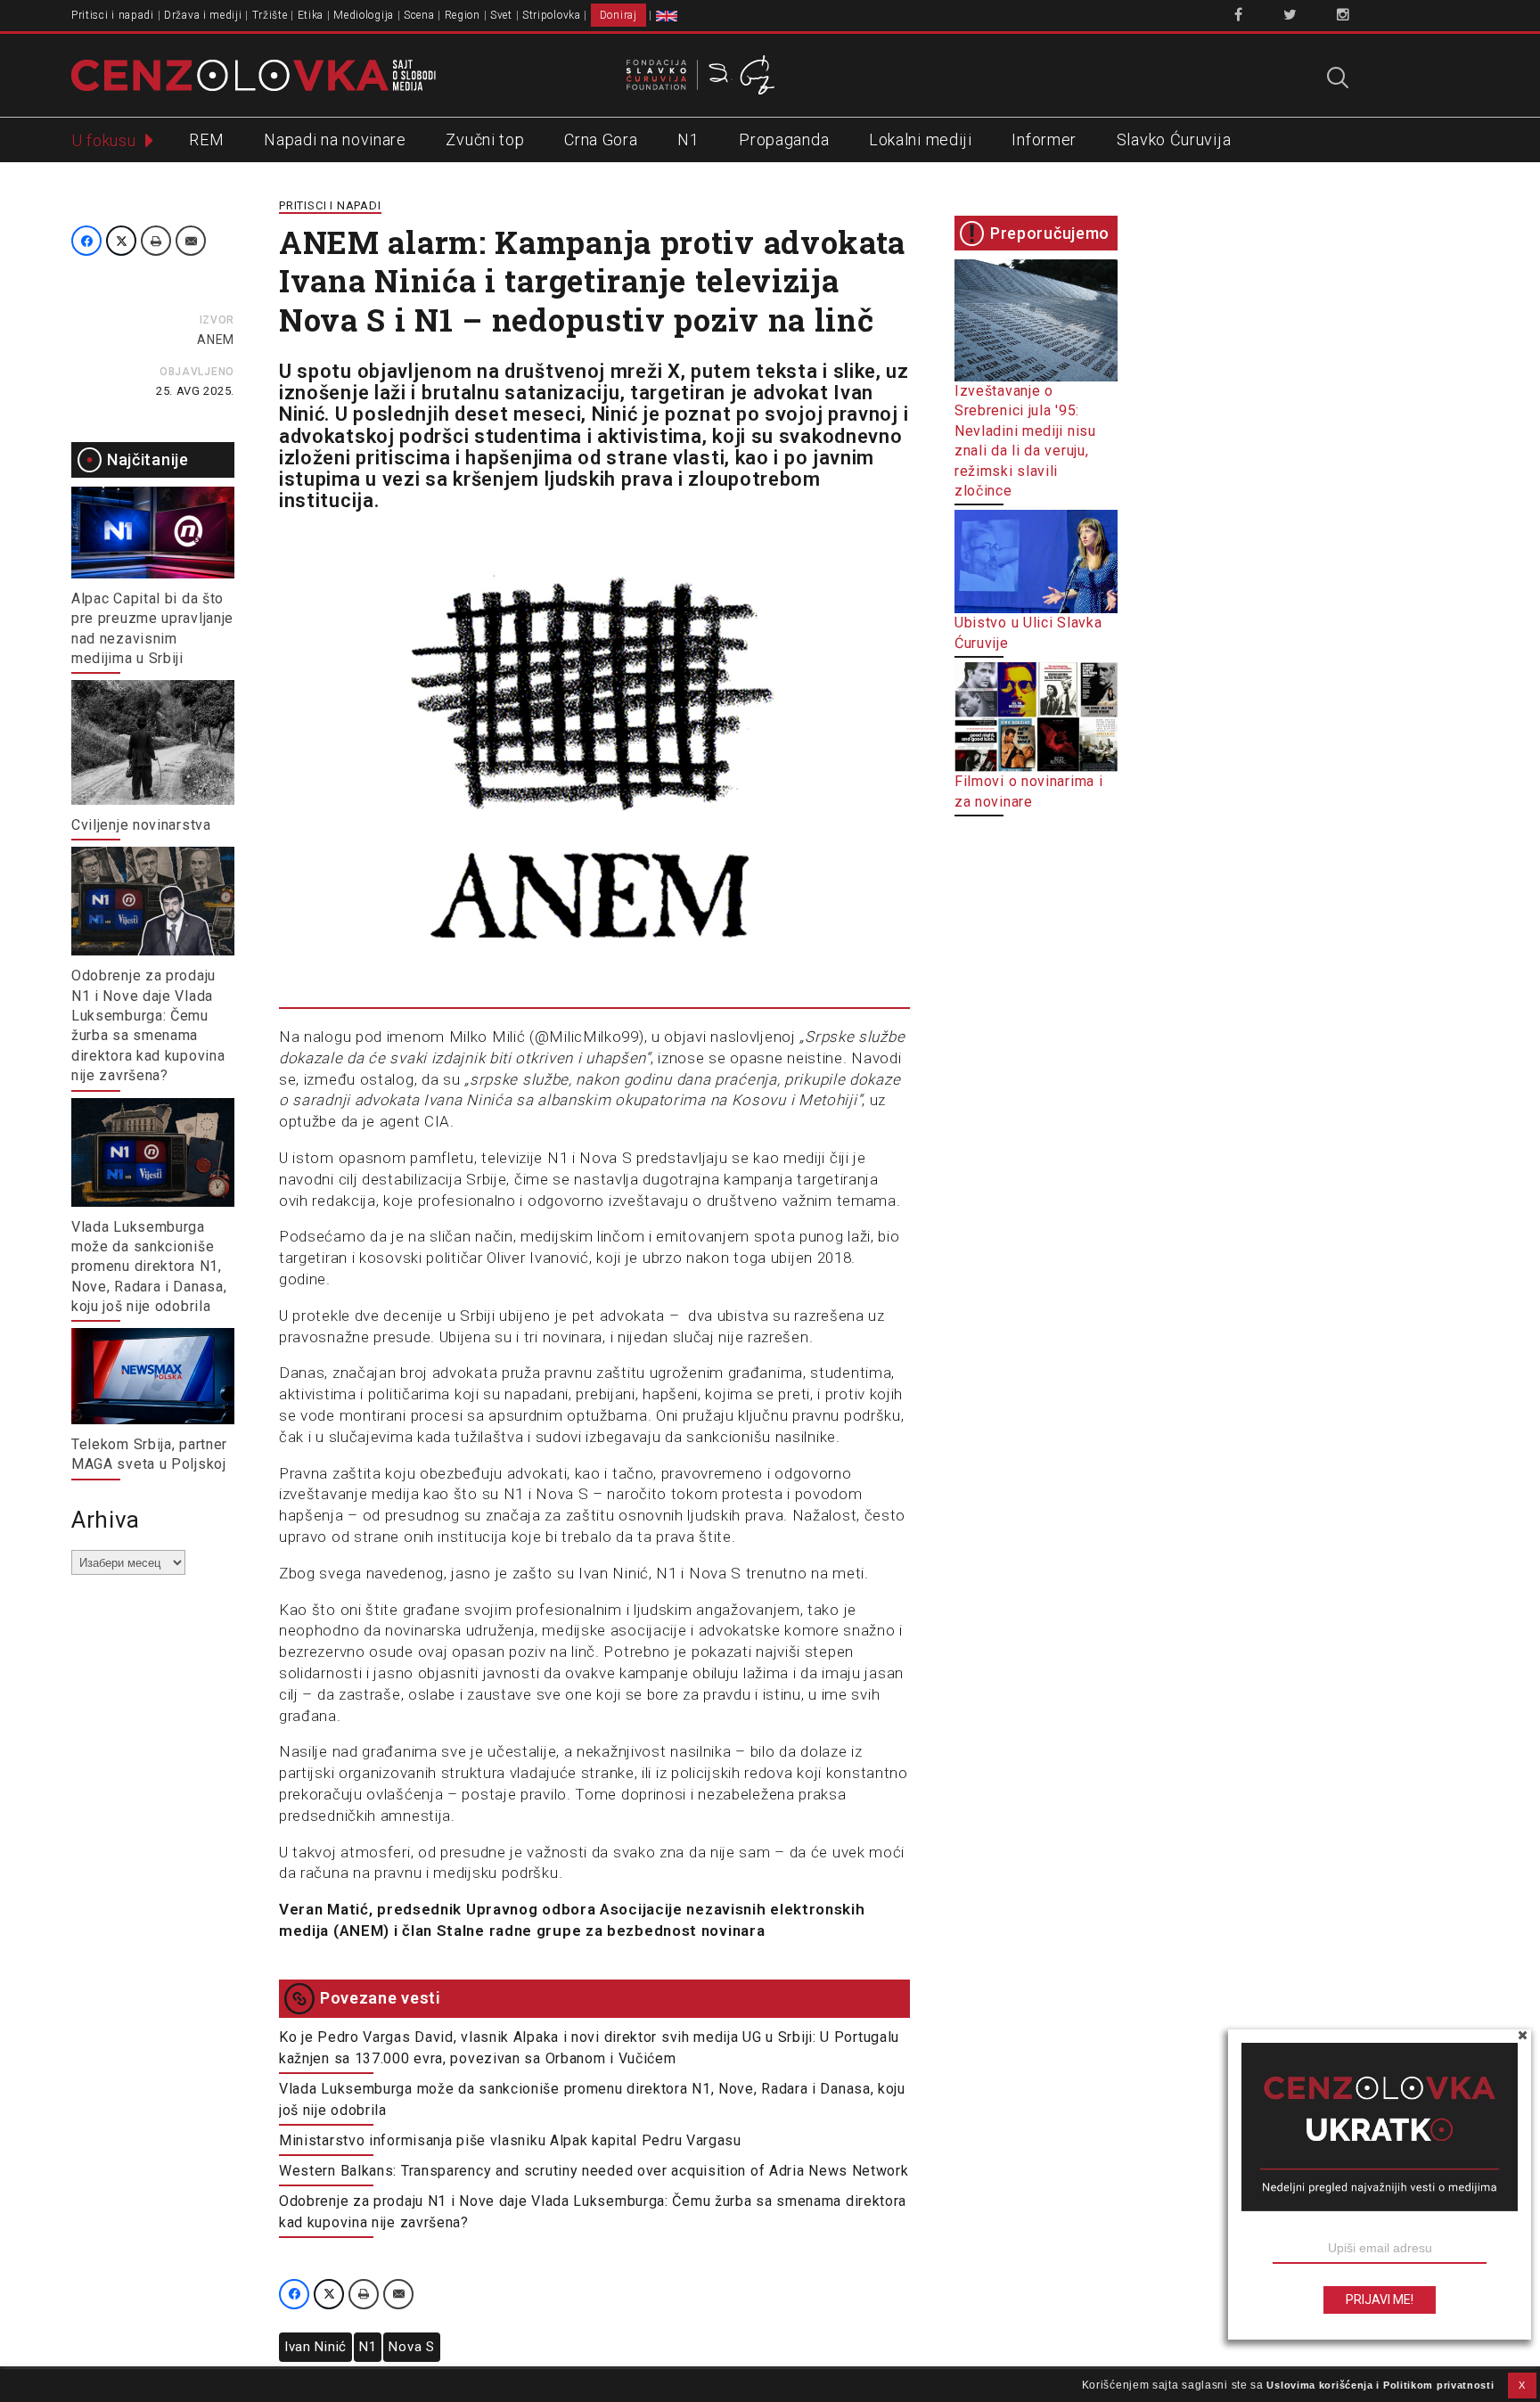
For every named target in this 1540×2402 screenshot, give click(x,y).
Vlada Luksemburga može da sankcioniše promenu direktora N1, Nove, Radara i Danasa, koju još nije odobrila (149, 1267)
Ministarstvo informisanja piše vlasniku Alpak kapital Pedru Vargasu (510, 2140)
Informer (1044, 139)
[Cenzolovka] (254, 74)
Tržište (270, 15)
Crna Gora (601, 139)
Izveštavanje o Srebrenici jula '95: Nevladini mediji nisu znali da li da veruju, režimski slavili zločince (1025, 441)
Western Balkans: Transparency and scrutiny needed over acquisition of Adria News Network (594, 2171)
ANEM (216, 340)
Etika (311, 15)
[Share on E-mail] (191, 241)
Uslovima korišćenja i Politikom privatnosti (1380, 2385)
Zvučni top (485, 139)
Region (463, 15)
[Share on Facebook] (86, 241)
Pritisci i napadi (113, 15)
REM (206, 139)
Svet (501, 15)
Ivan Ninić (315, 2347)
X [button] (1522, 2385)
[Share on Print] (156, 241)
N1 (688, 139)
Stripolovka (552, 15)
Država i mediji (203, 15)
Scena (419, 15)
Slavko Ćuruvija (1174, 139)
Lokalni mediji (921, 139)
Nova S (411, 2347)
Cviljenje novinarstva (141, 825)
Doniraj (618, 15)
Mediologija (364, 15)
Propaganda (784, 139)
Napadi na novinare (335, 139)
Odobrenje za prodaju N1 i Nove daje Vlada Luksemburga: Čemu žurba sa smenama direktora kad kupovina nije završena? (593, 2212)
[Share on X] (121, 241)
